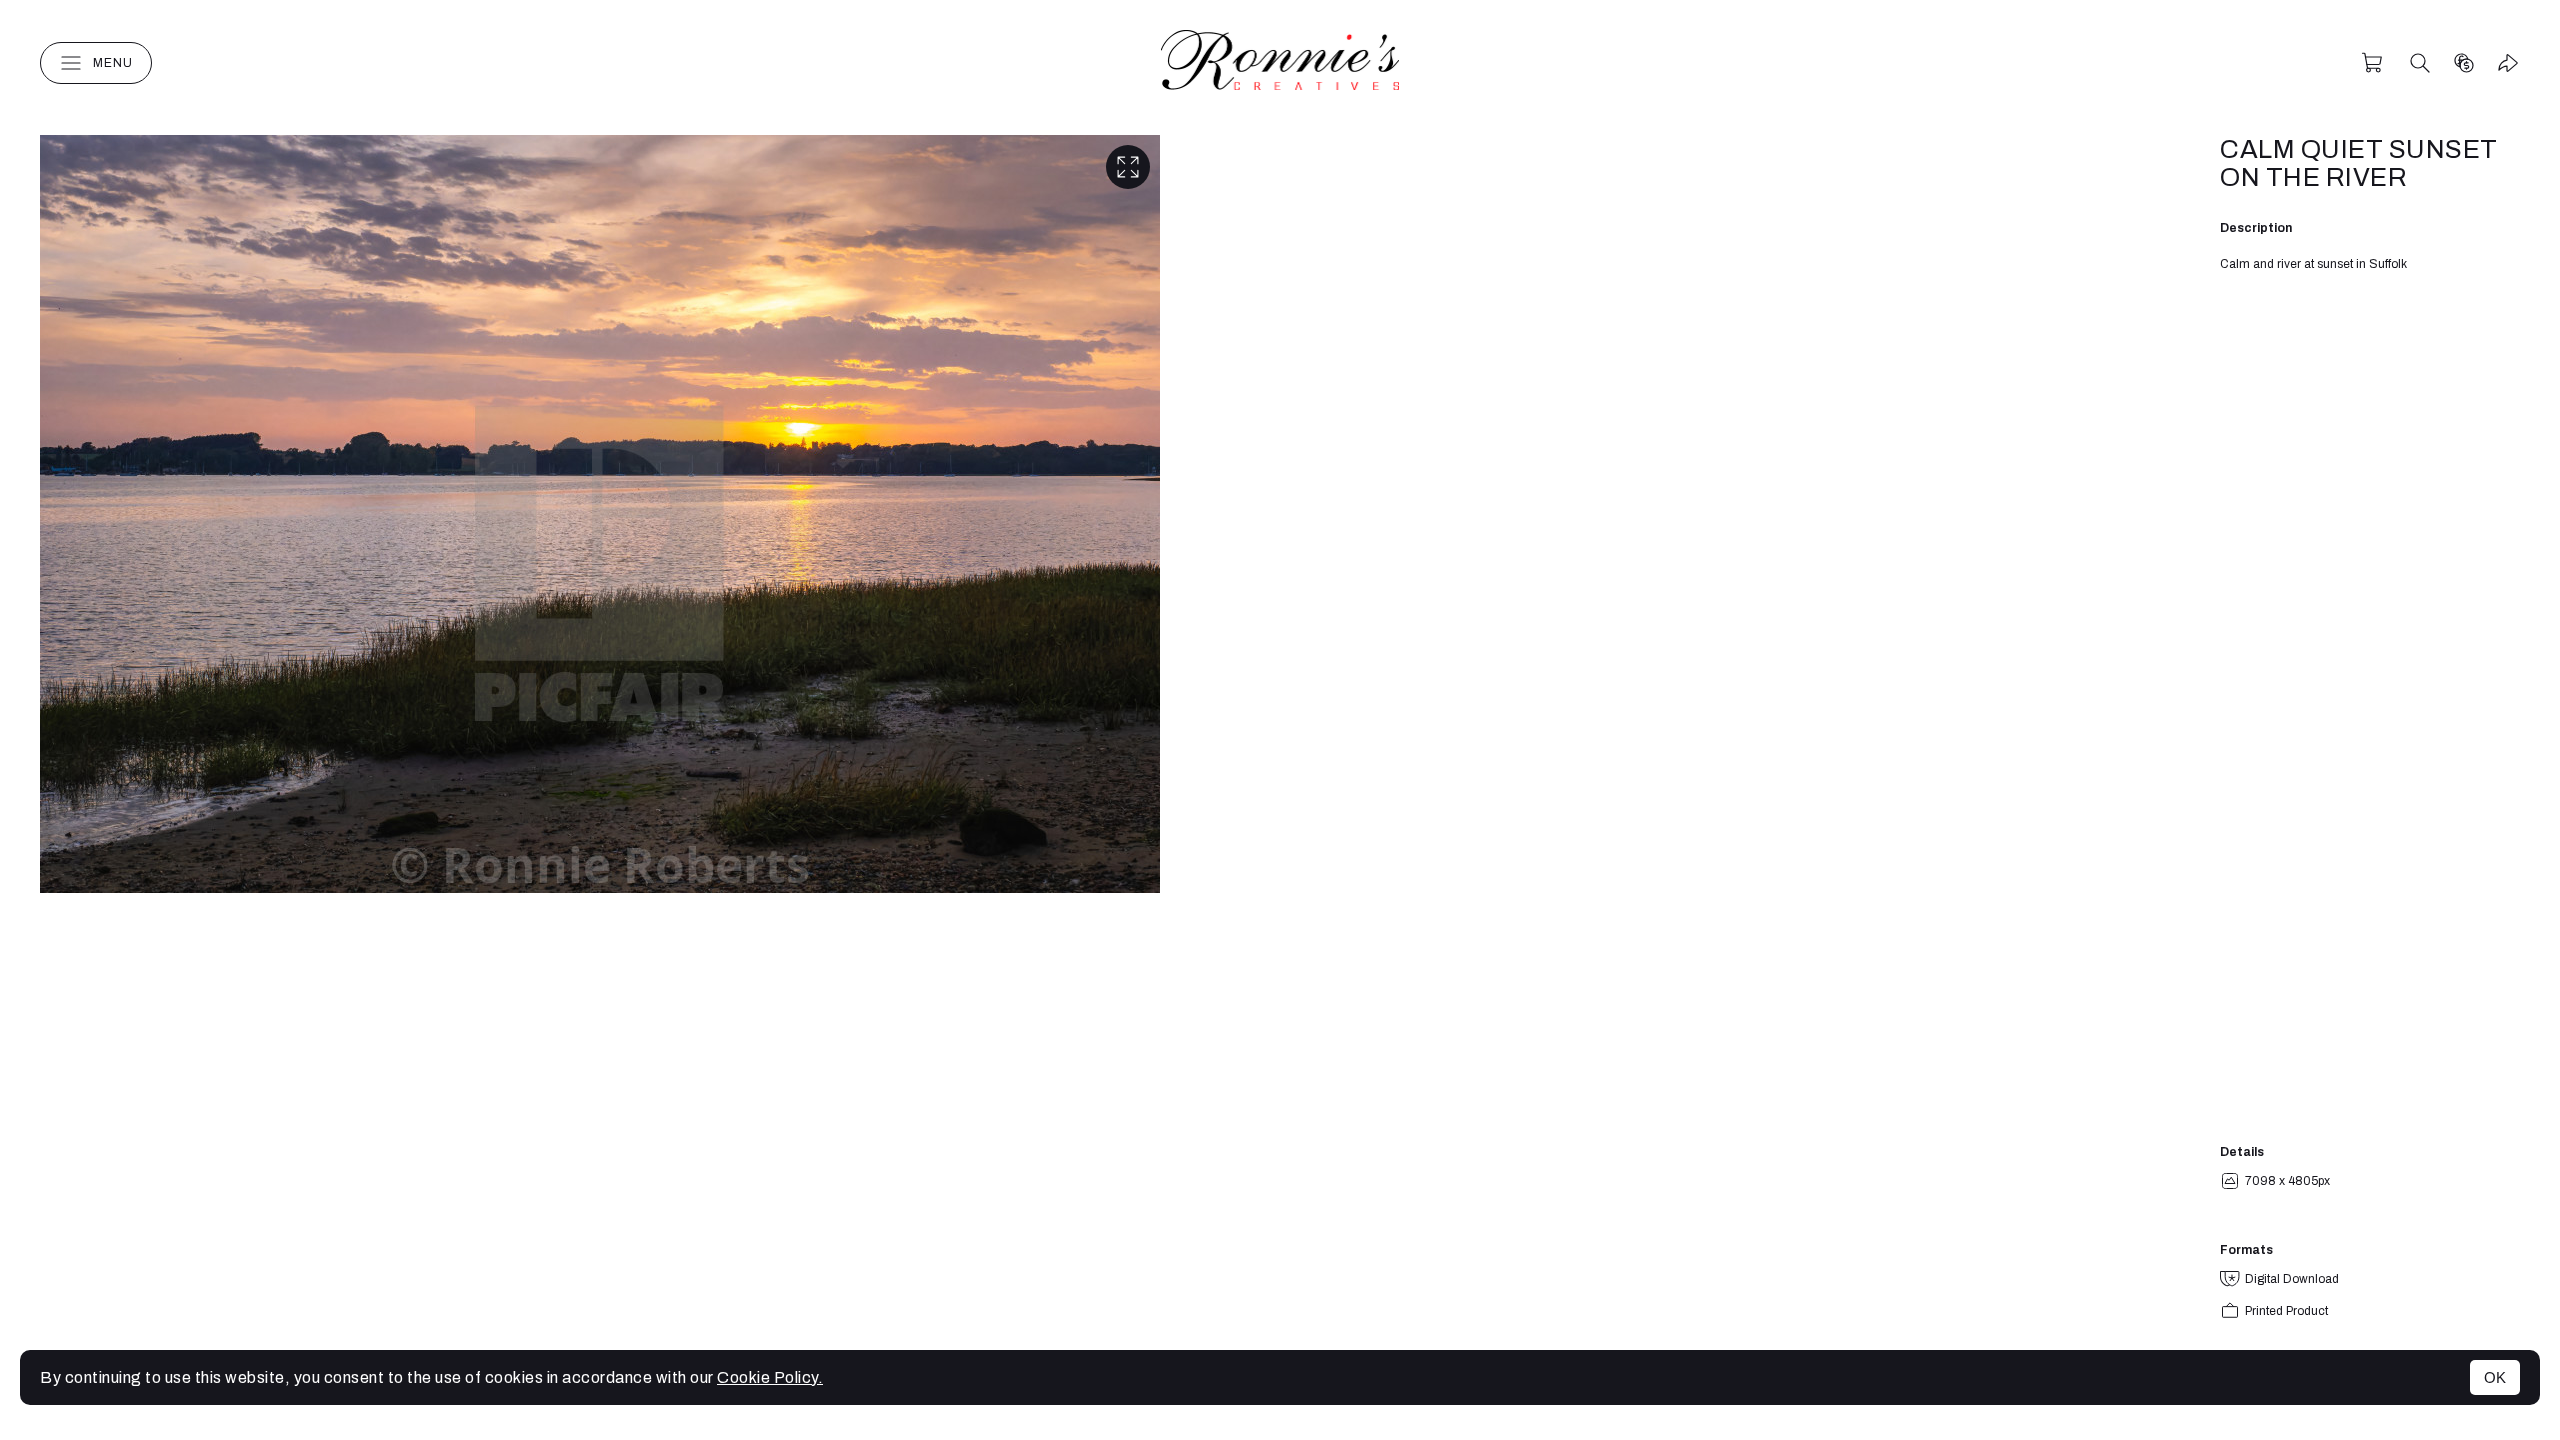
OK (2495, 1377)
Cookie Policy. (770, 1377)
